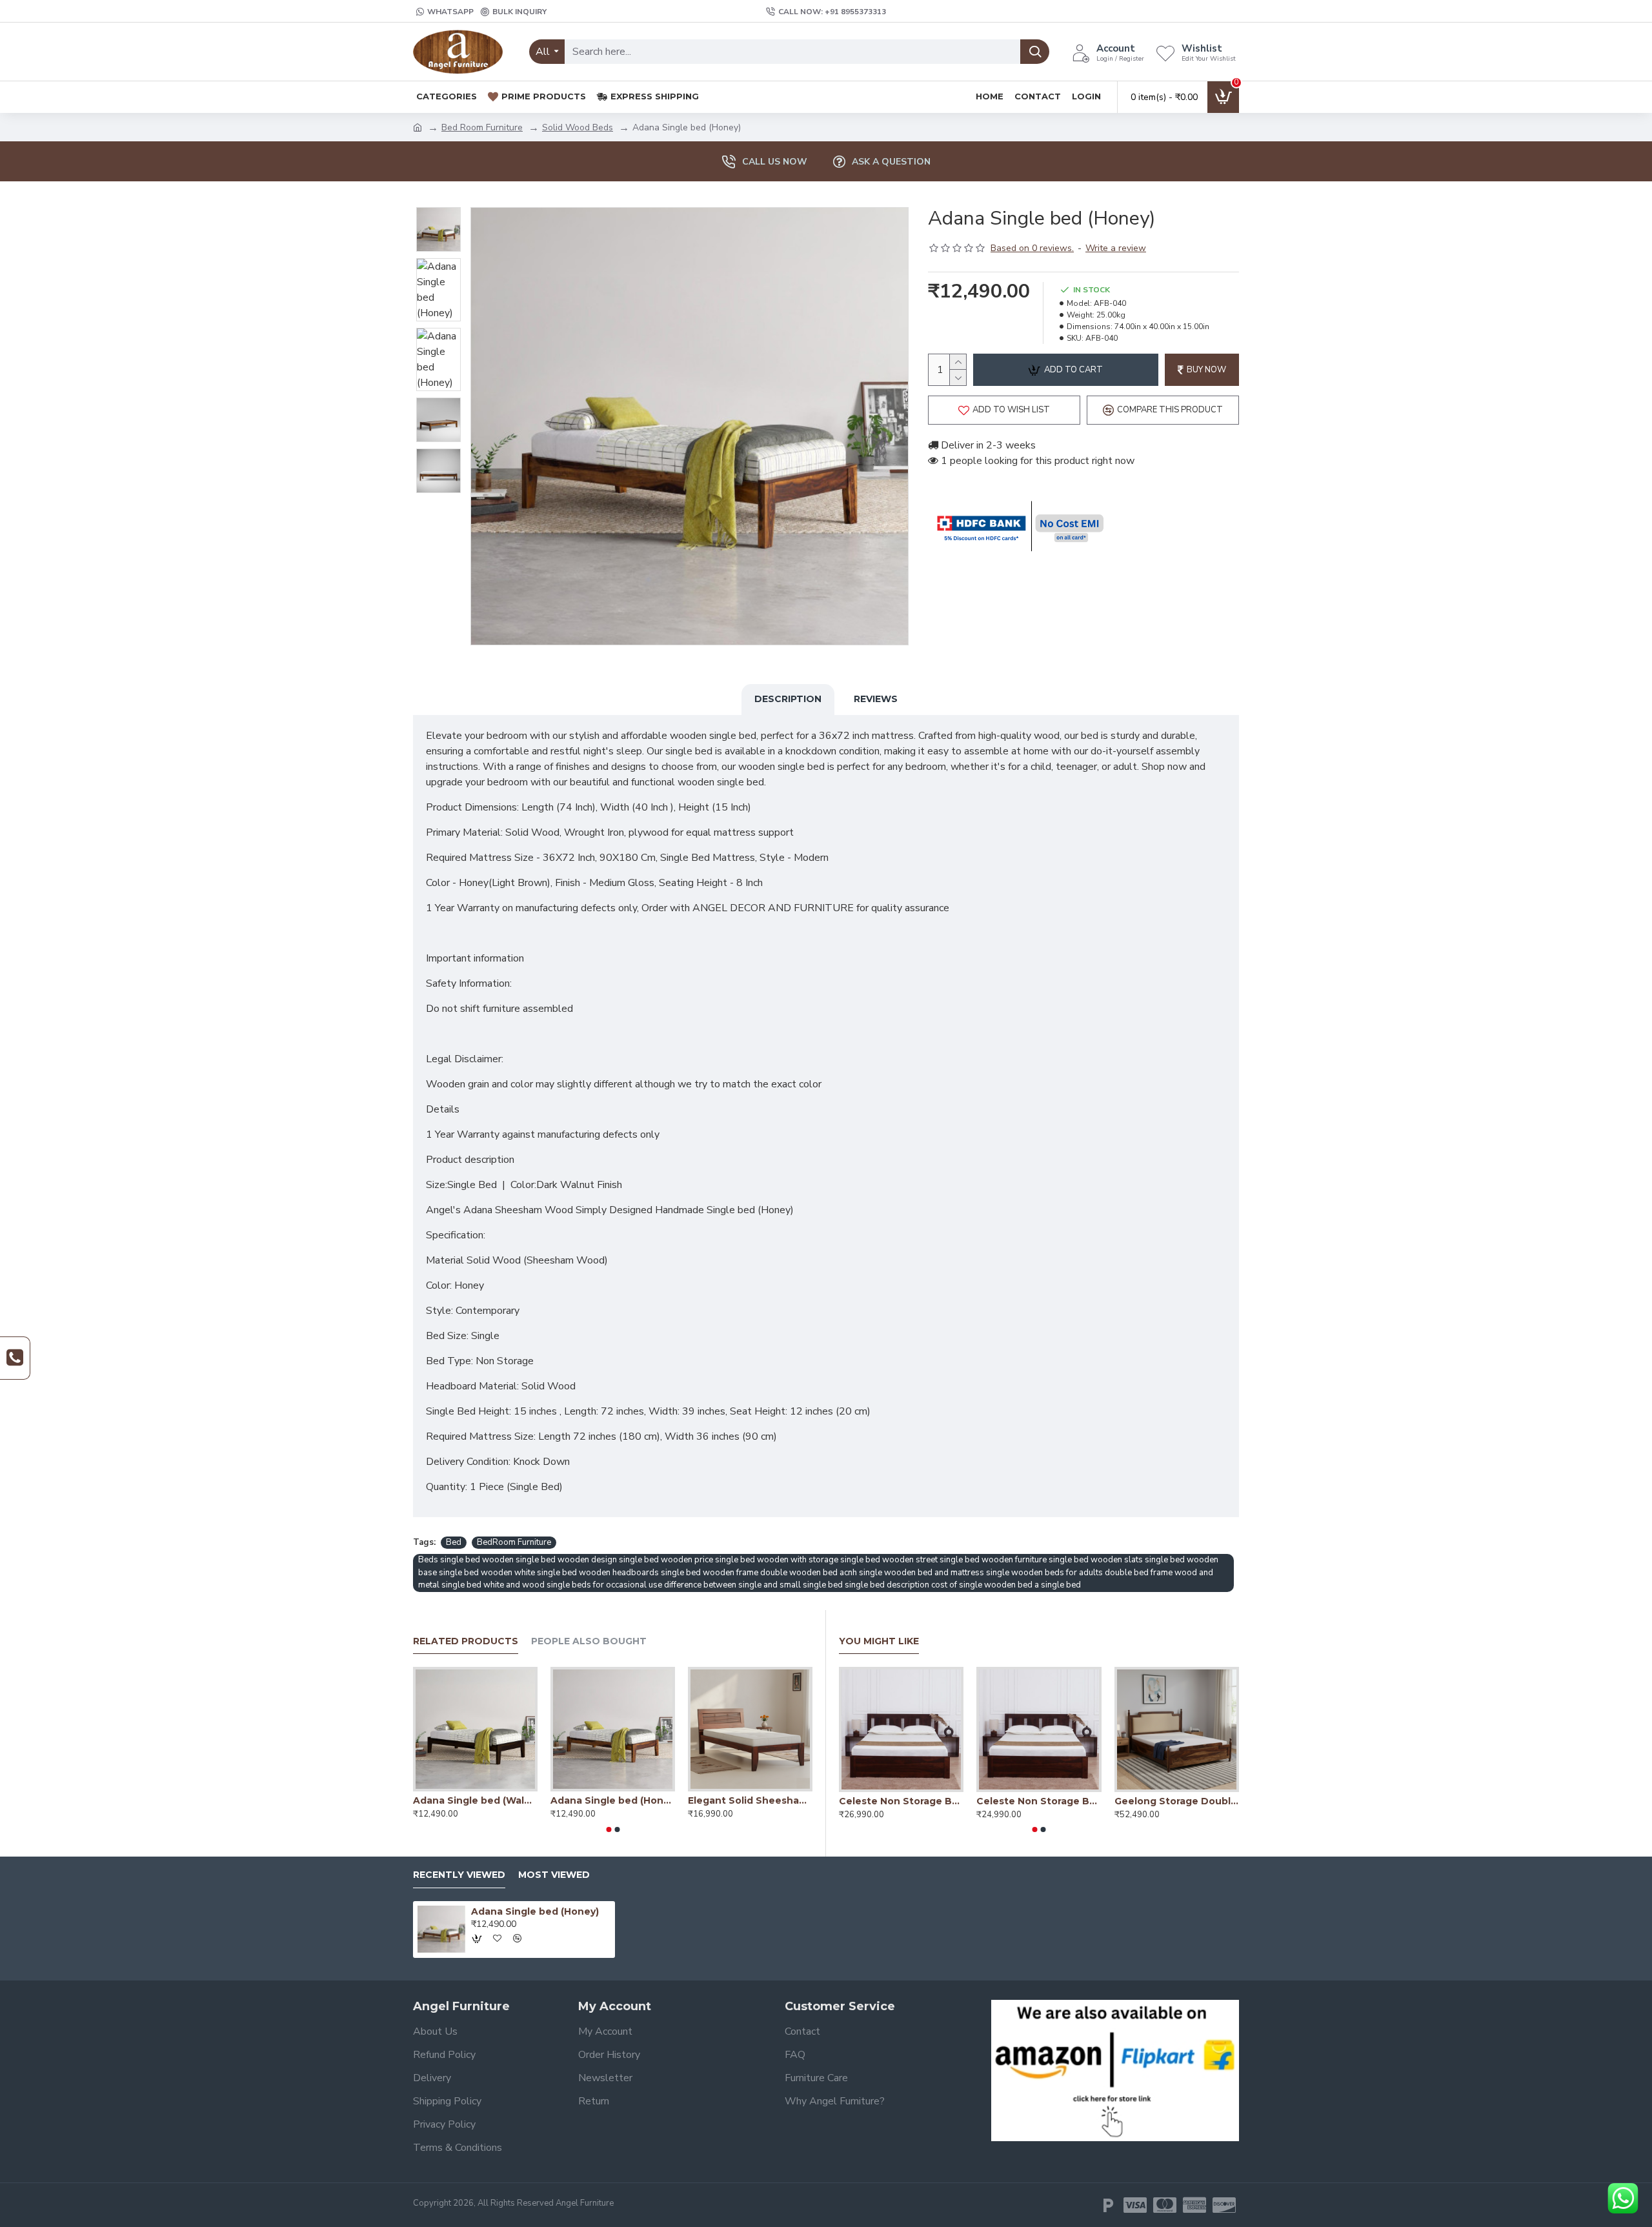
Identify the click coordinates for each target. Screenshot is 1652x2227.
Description (788, 699)
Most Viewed (554, 1875)
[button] (609, 1829)
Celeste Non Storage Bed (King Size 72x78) (901, 1801)
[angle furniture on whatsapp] (1623, 2198)
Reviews (876, 699)
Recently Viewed (459, 1875)
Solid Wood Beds (578, 127)
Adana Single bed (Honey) (613, 1800)
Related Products (466, 1641)
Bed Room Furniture (482, 127)
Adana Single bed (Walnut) (475, 1800)
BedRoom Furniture (514, 1542)
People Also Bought (589, 1641)
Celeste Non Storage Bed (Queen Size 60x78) (1039, 1801)
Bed (454, 1542)
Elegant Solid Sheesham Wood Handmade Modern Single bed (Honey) (750, 1800)
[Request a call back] (15, 1358)
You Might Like (879, 1641)
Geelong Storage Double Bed (1177, 1801)
